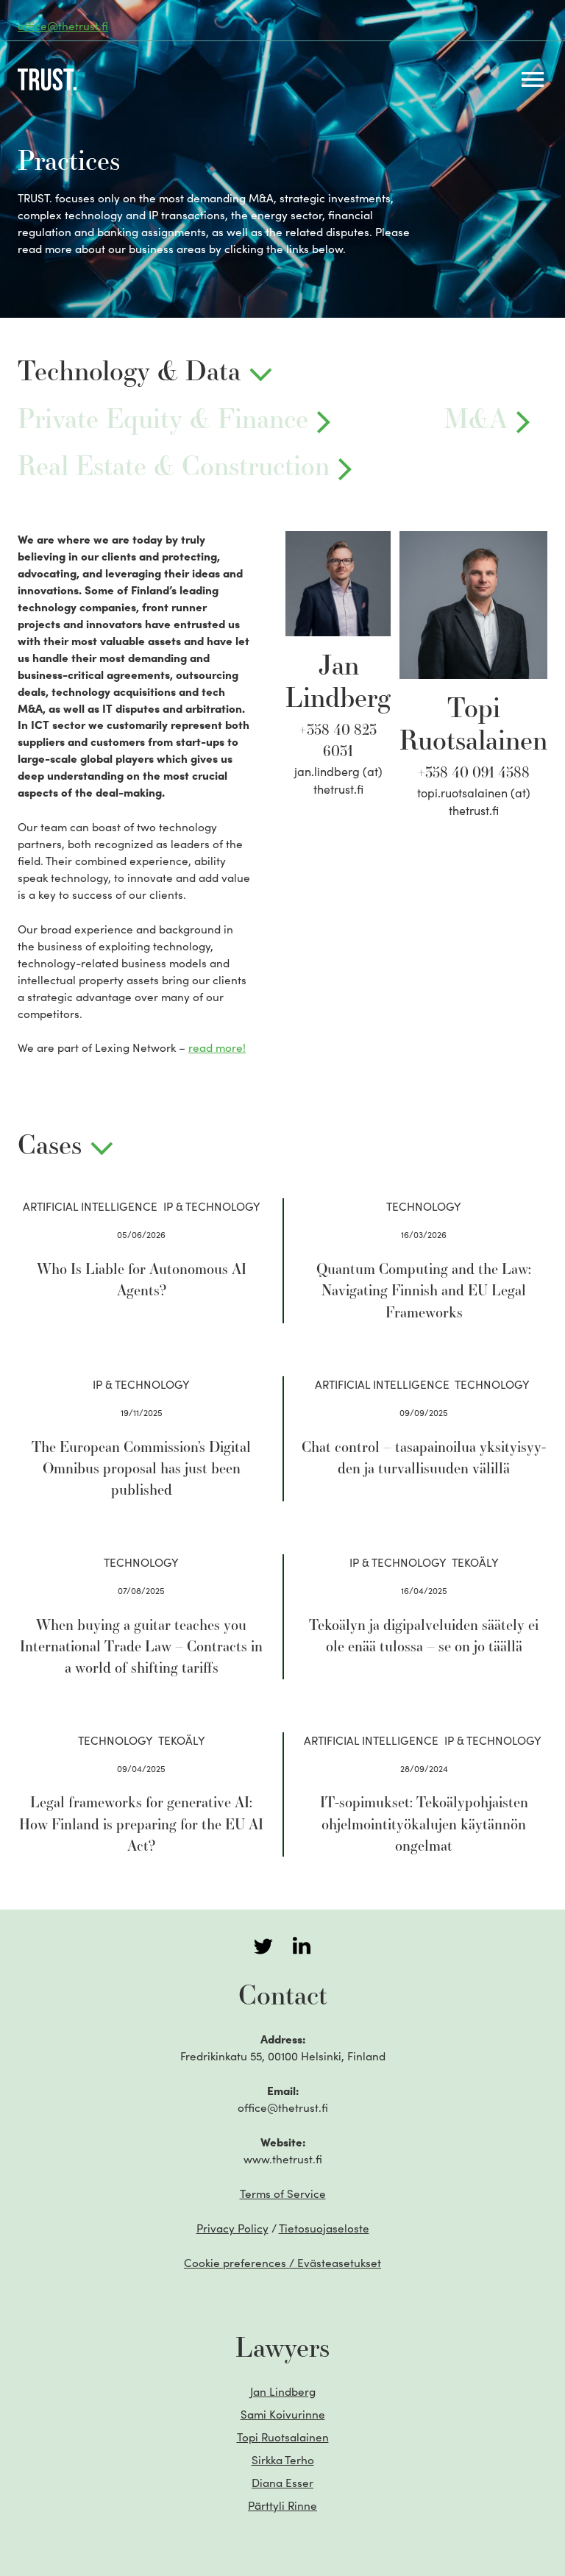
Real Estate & (174, 466)
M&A (476, 419)
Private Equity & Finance (163, 419)
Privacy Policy (232, 2228)
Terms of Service (283, 2193)
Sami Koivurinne (283, 2414)
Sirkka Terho (283, 2459)
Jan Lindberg (283, 2391)
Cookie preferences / (282, 2262)
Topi (283, 2437)
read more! (217, 1047)
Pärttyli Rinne (282, 2505)
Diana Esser (282, 2482)
